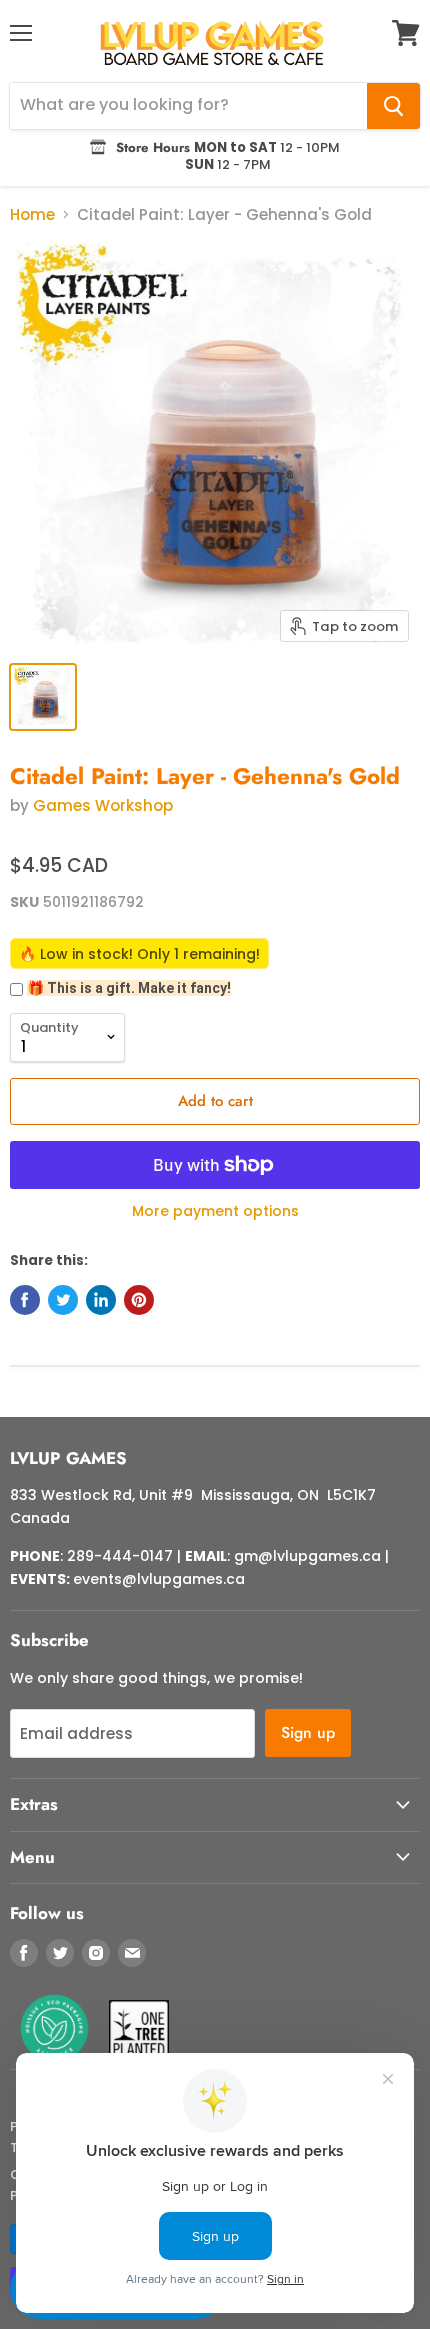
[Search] (393, 106)
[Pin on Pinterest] (139, 1300)
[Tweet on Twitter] (63, 1300)
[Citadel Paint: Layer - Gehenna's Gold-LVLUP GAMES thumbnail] (43, 697)
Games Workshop (103, 805)
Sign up (308, 1732)
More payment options (215, 1211)
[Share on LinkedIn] (101, 1300)
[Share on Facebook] (25, 1300)
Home (32, 214)
